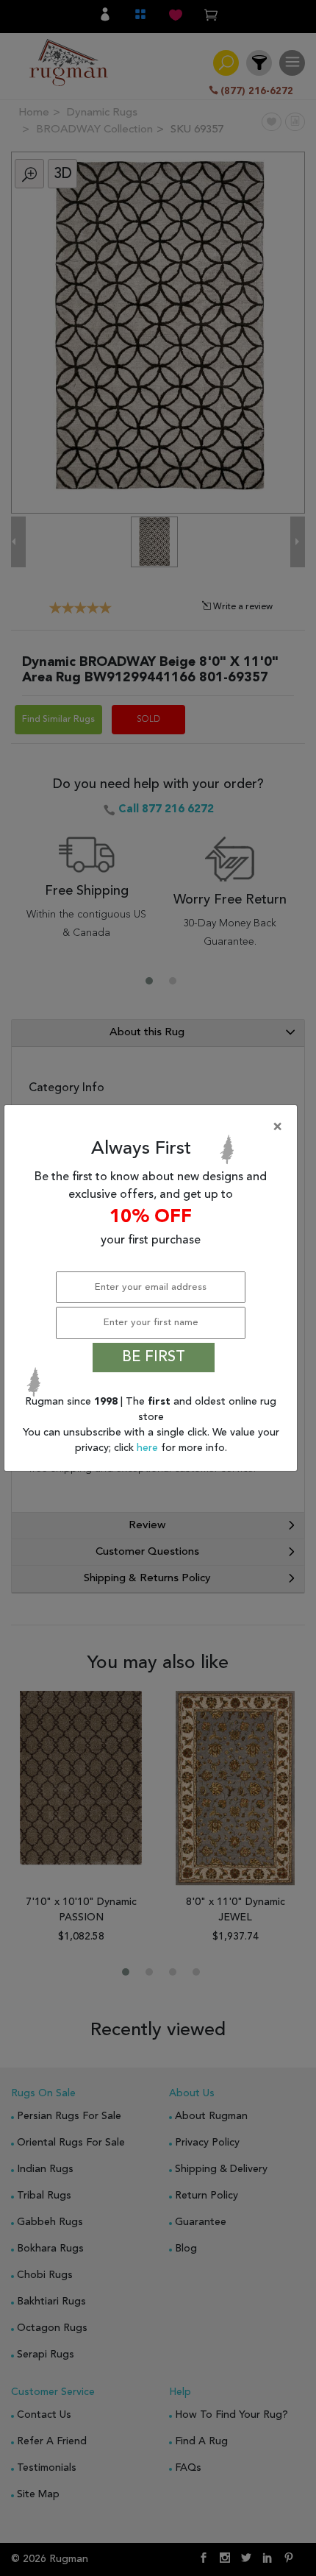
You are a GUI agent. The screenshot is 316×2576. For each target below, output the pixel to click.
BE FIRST (154, 1358)
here (149, 1448)
